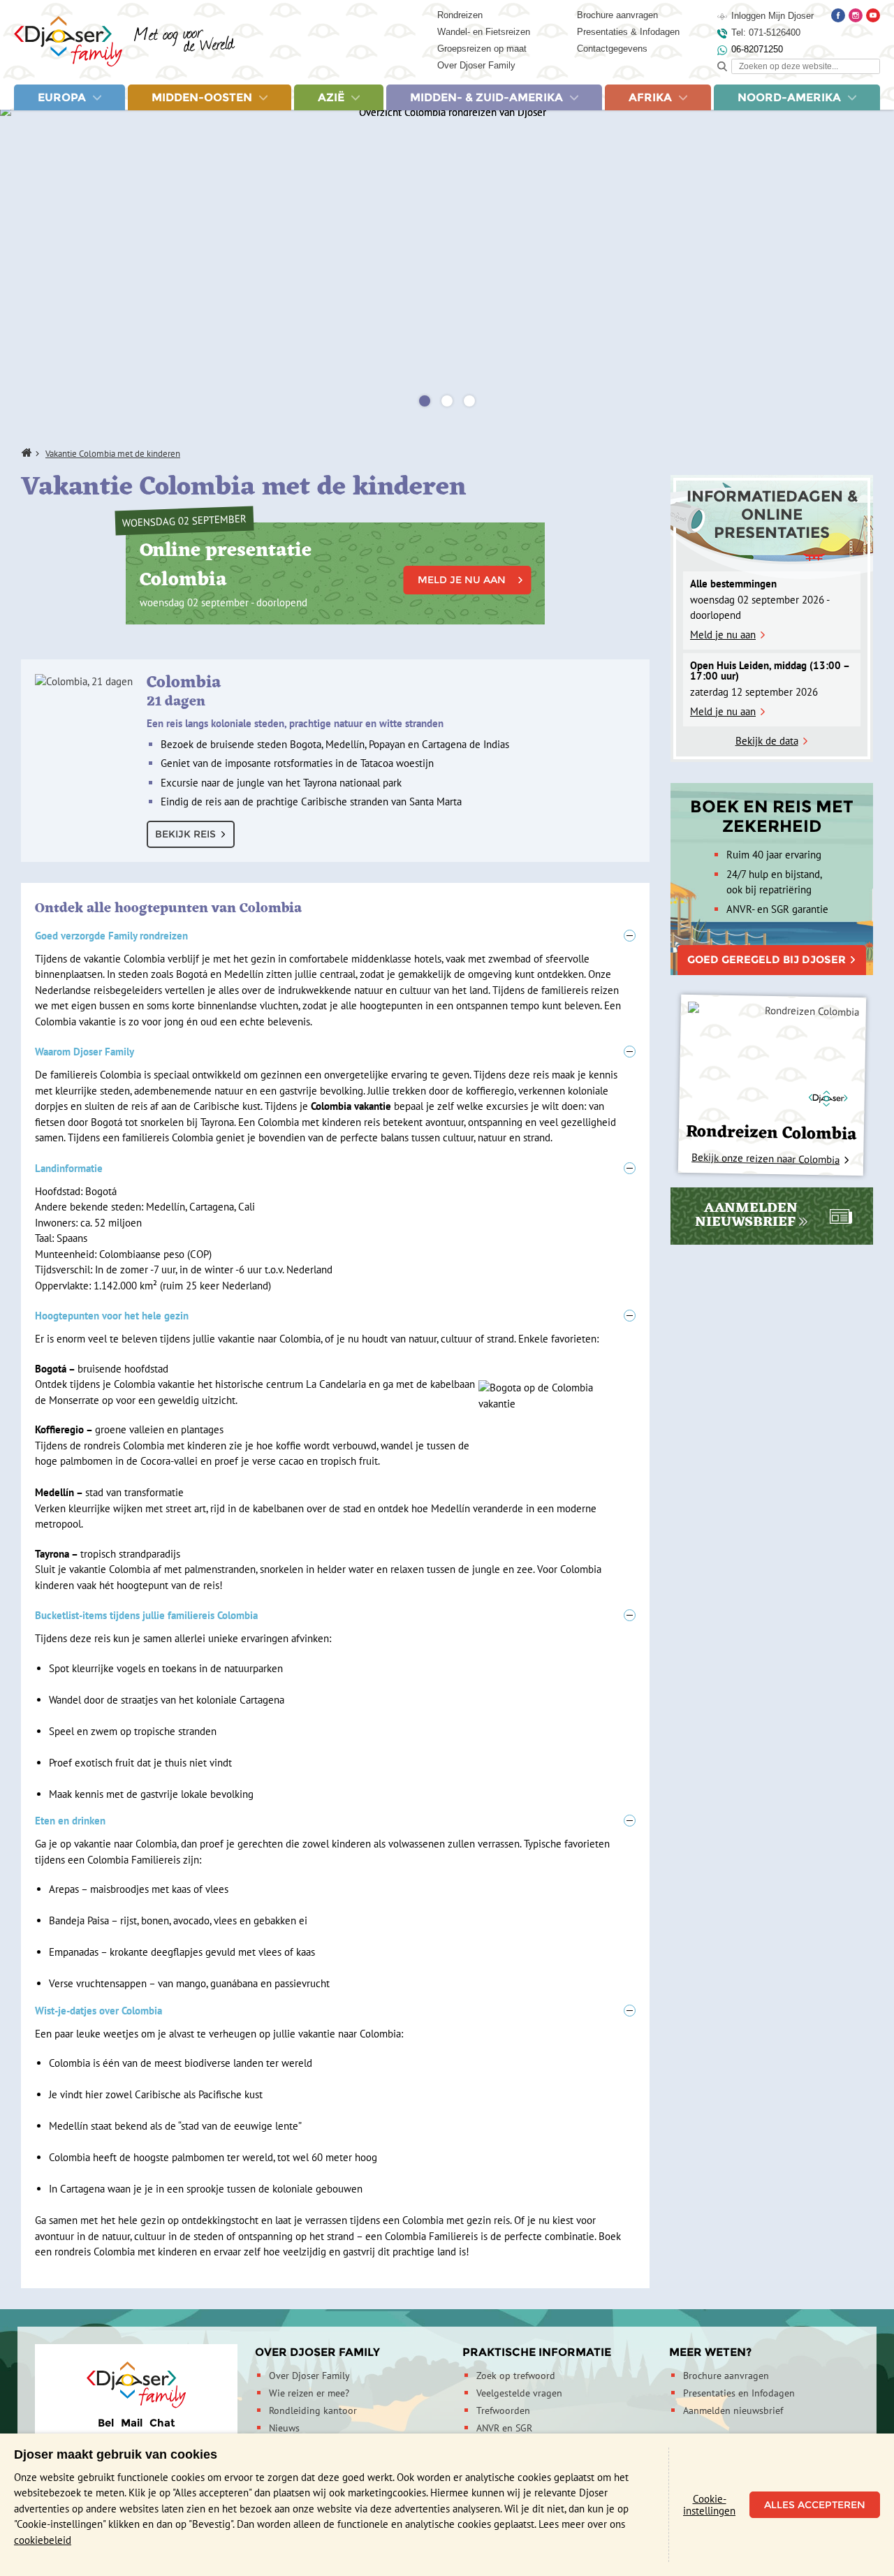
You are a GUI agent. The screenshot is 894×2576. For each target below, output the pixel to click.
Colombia (295, 699)
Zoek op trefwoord (516, 2376)
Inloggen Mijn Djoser (772, 16)
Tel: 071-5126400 (766, 32)
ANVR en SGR (504, 2428)
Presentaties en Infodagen (739, 2393)
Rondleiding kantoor (313, 2410)
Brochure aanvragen (617, 15)
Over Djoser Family (476, 65)
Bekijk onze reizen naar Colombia (765, 1158)
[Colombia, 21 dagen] (84, 682)
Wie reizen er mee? (309, 2393)
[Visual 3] (469, 401)
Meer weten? (710, 2352)
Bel (106, 2423)
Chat (162, 2423)
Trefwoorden (503, 2410)
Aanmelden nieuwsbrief (733, 2410)
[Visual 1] (425, 401)
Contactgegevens (612, 49)
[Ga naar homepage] (125, 42)
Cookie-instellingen (709, 2505)
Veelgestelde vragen (519, 2393)
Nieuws (284, 2428)
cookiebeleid (43, 2540)
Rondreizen (460, 15)
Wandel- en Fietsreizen (484, 32)
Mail (132, 2423)
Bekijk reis (185, 834)
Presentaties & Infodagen (628, 32)
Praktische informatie (537, 2352)
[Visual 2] (447, 401)
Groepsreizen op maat (482, 49)
